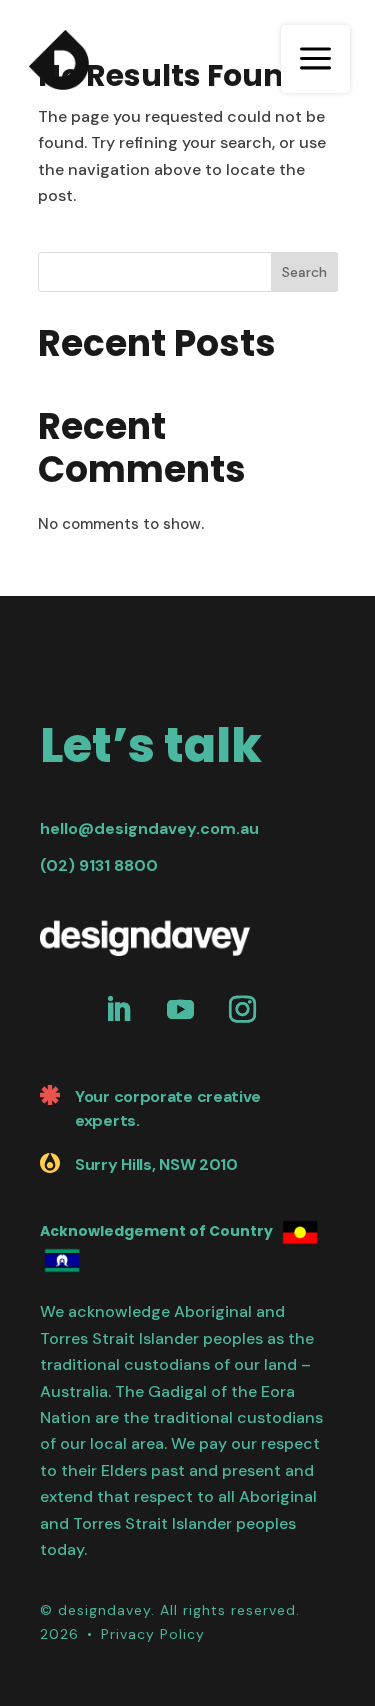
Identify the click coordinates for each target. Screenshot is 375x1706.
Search (304, 272)
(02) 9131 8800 (99, 865)
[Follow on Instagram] (242, 1010)
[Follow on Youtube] (180, 1010)
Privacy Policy (153, 1634)
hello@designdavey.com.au (149, 828)
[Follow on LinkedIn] (118, 1010)
